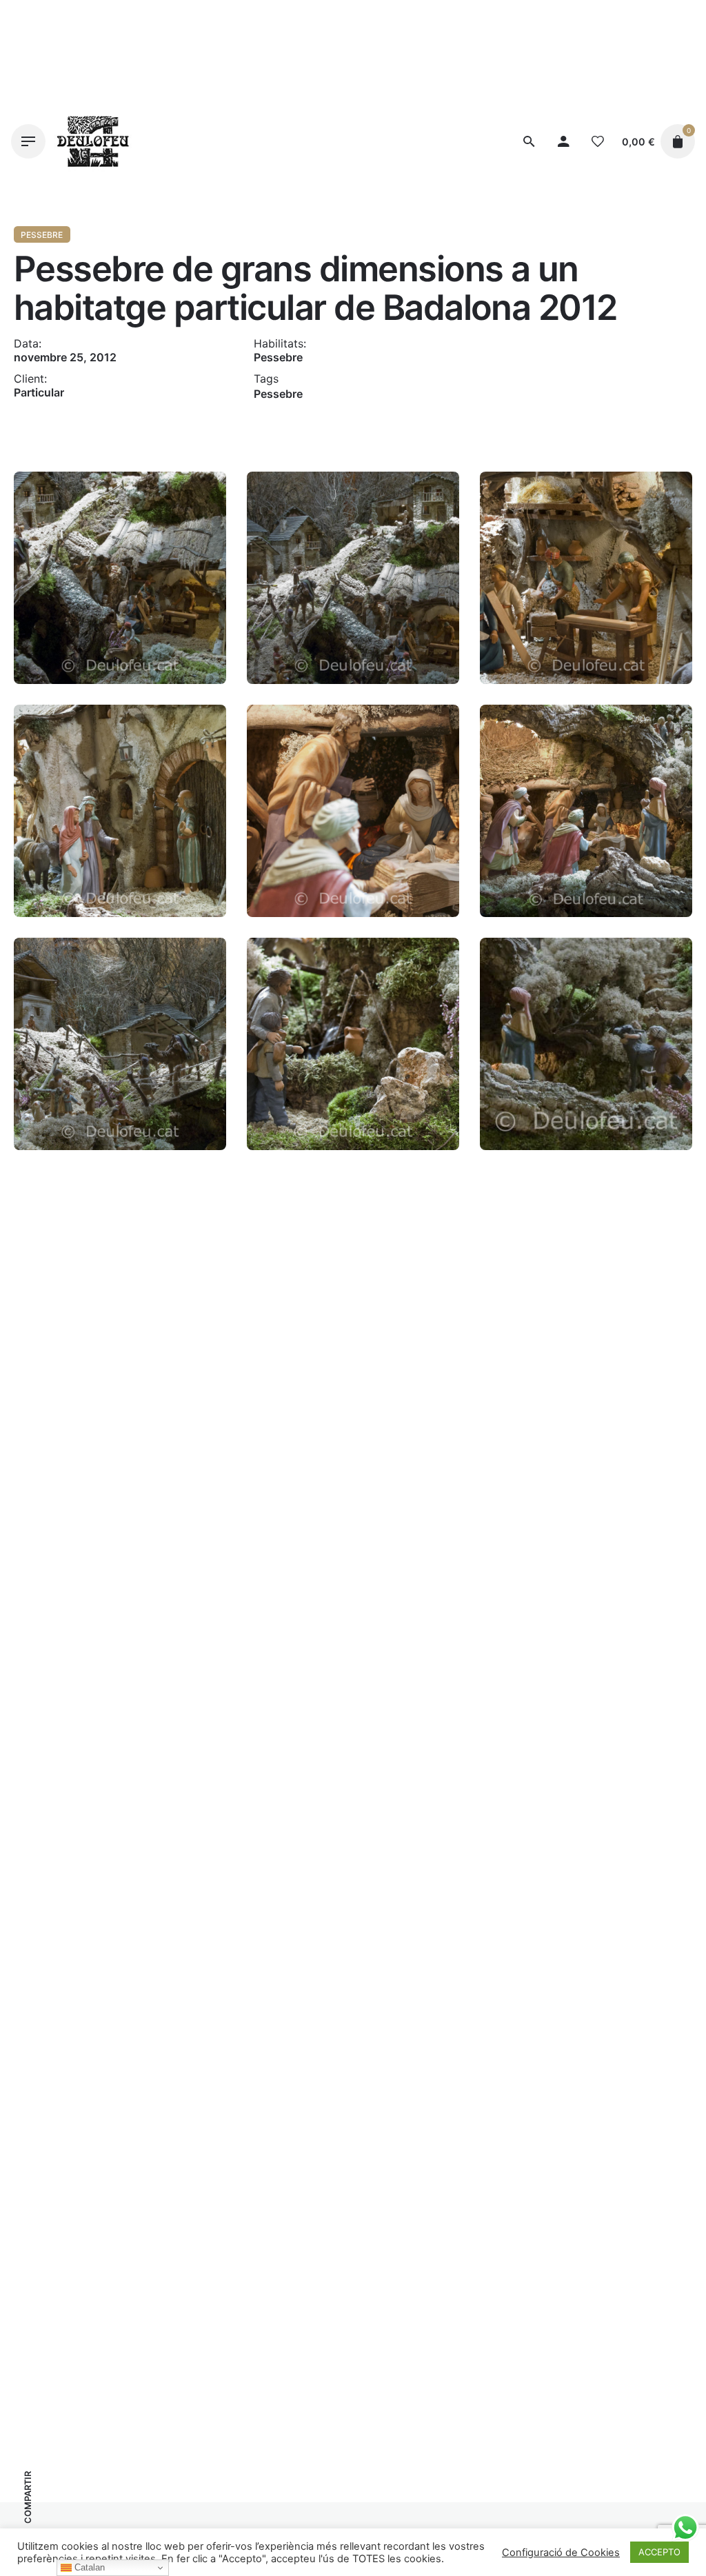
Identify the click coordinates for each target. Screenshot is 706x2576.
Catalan (88, 2567)
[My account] (563, 141)
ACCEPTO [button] (659, 2552)
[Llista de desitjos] (598, 141)
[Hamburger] (28, 141)
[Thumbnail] (93, 141)
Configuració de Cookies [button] (561, 2553)
